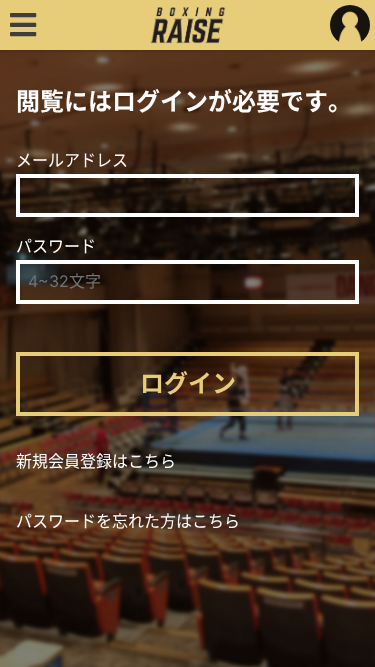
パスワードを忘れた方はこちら (128, 521)
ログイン (188, 383)
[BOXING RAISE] (187, 25)
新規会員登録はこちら (96, 461)
